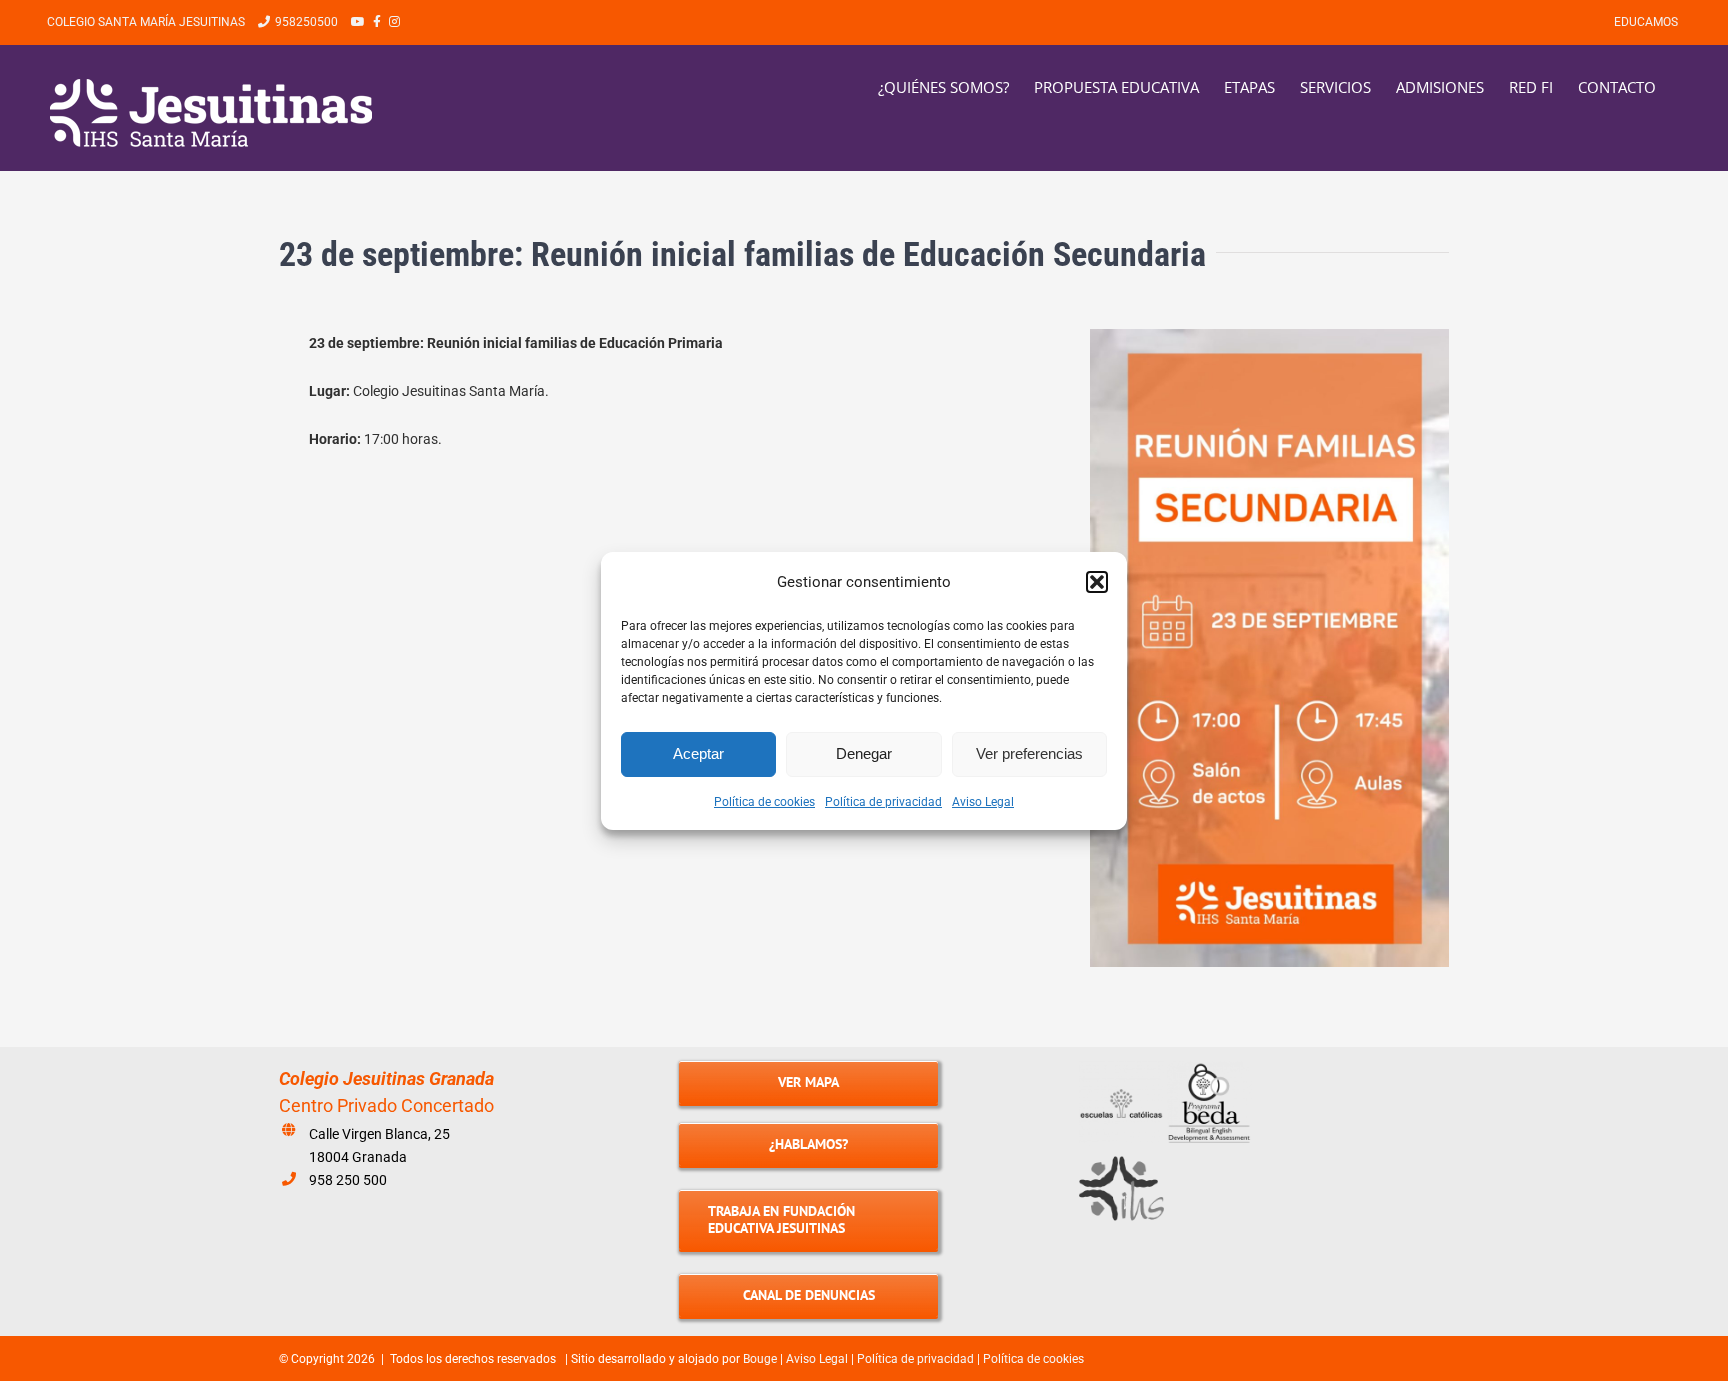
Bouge (760, 1359)
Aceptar (698, 753)
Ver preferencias (1029, 753)
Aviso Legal (983, 802)
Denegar (864, 753)
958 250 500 (348, 1180)
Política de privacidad (883, 802)
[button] (1097, 582)
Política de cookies (764, 802)
